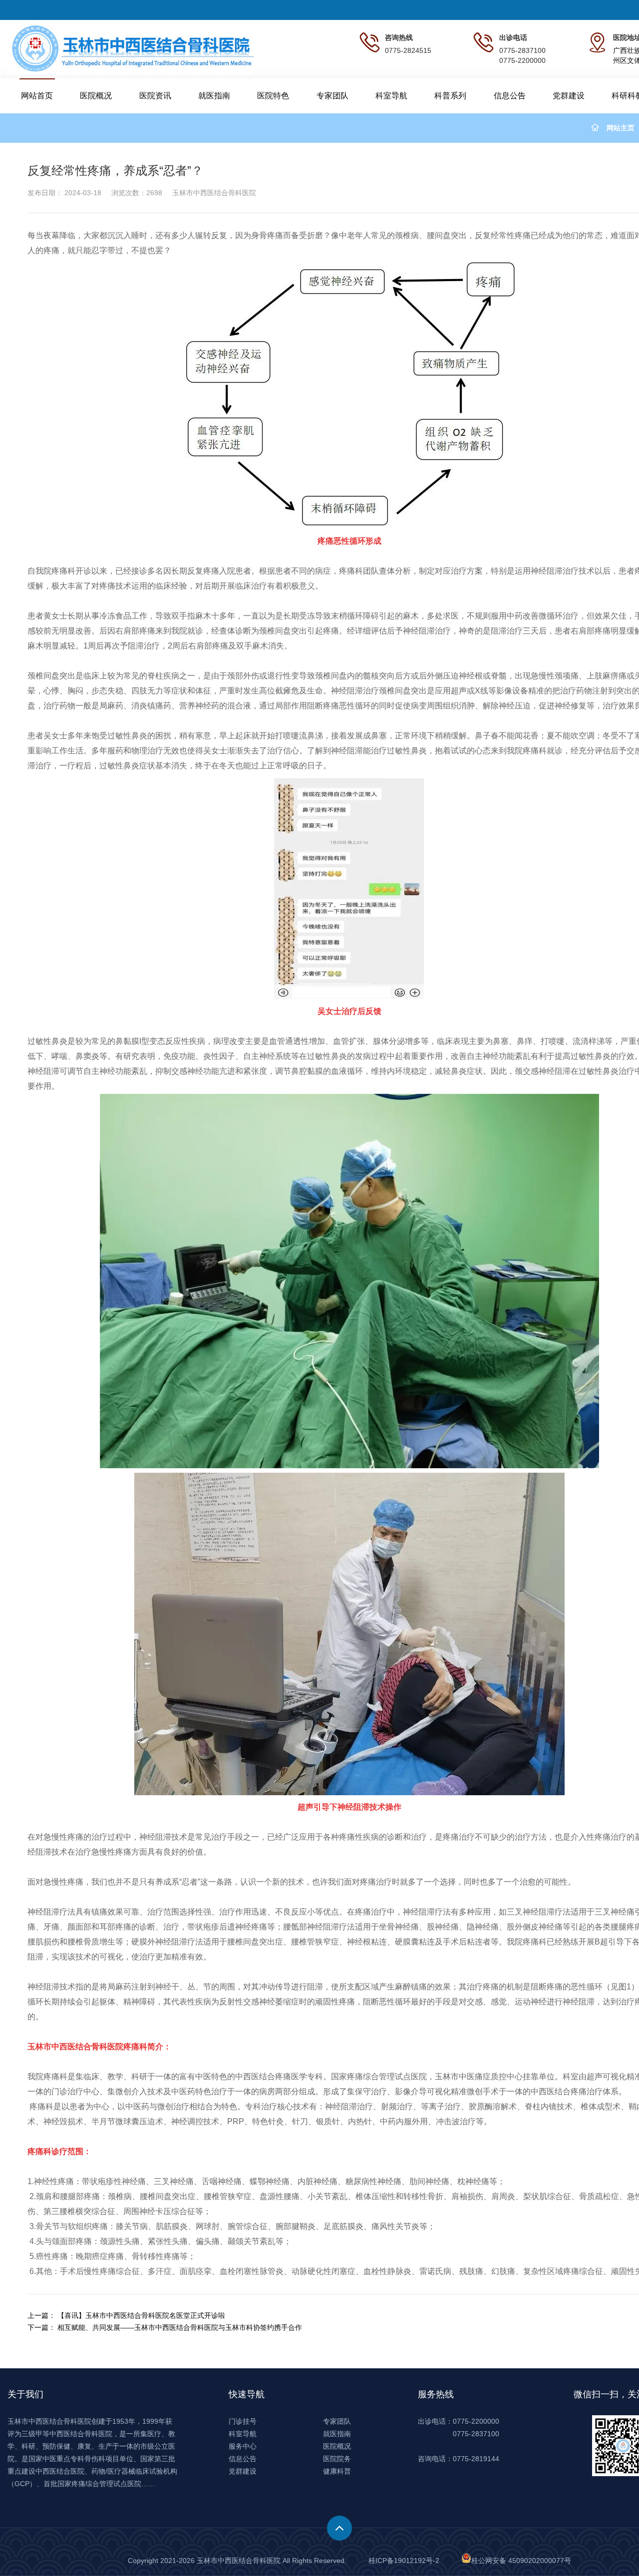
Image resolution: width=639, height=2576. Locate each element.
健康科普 (337, 2471)
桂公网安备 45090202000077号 (521, 2561)
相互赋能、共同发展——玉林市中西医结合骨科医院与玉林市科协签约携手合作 (180, 2327)
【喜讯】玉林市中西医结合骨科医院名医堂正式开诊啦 (141, 2315)
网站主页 (621, 128)
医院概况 (96, 96)
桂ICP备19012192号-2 (404, 2561)
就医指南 (214, 96)
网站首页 (37, 96)
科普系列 (450, 96)
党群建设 (569, 96)
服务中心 (243, 2446)
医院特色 (273, 96)
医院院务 (337, 2459)
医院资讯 (155, 96)
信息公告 (510, 96)
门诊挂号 (243, 2421)
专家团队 (332, 96)
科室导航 (391, 96)
